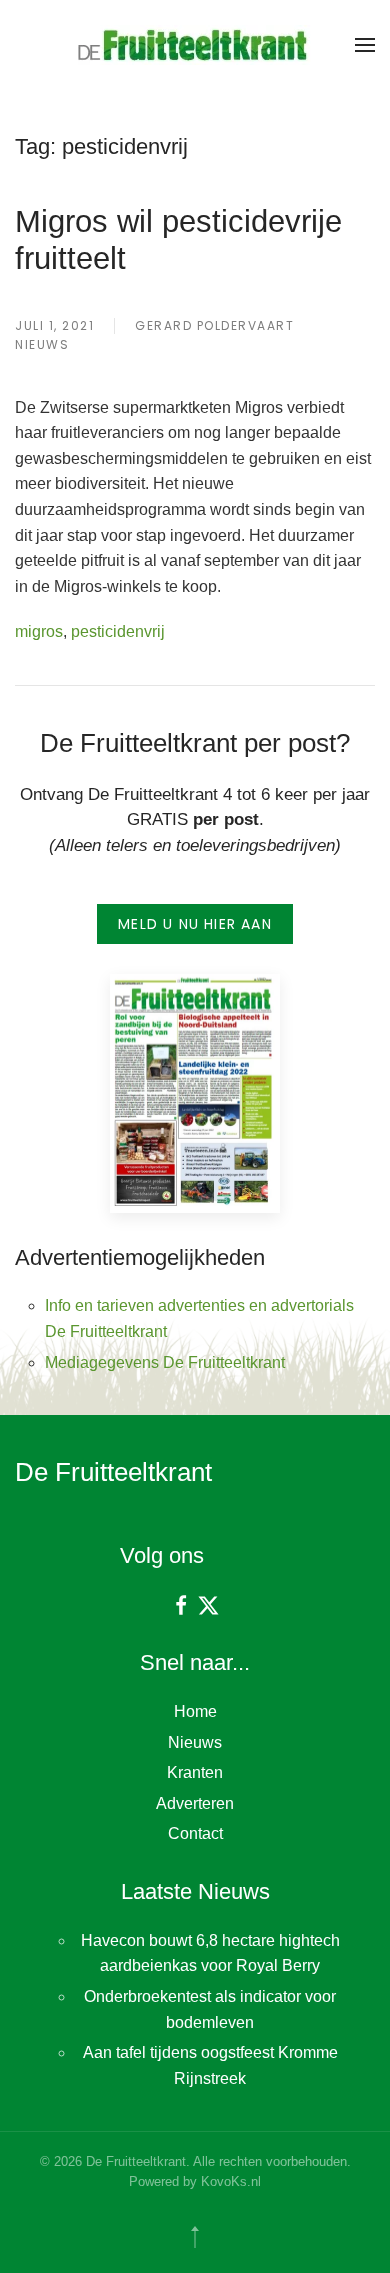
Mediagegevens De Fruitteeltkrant (165, 1362)
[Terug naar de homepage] (195, 45)
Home (195, 1711)
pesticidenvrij (118, 631)
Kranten (195, 1772)
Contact (195, 1833)
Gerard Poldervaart (214, 325)
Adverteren (195, 1803)
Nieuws (42, 344)
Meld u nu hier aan (195, 924)
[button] (365, 45)
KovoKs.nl (231, 2181)
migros (39, 631)
